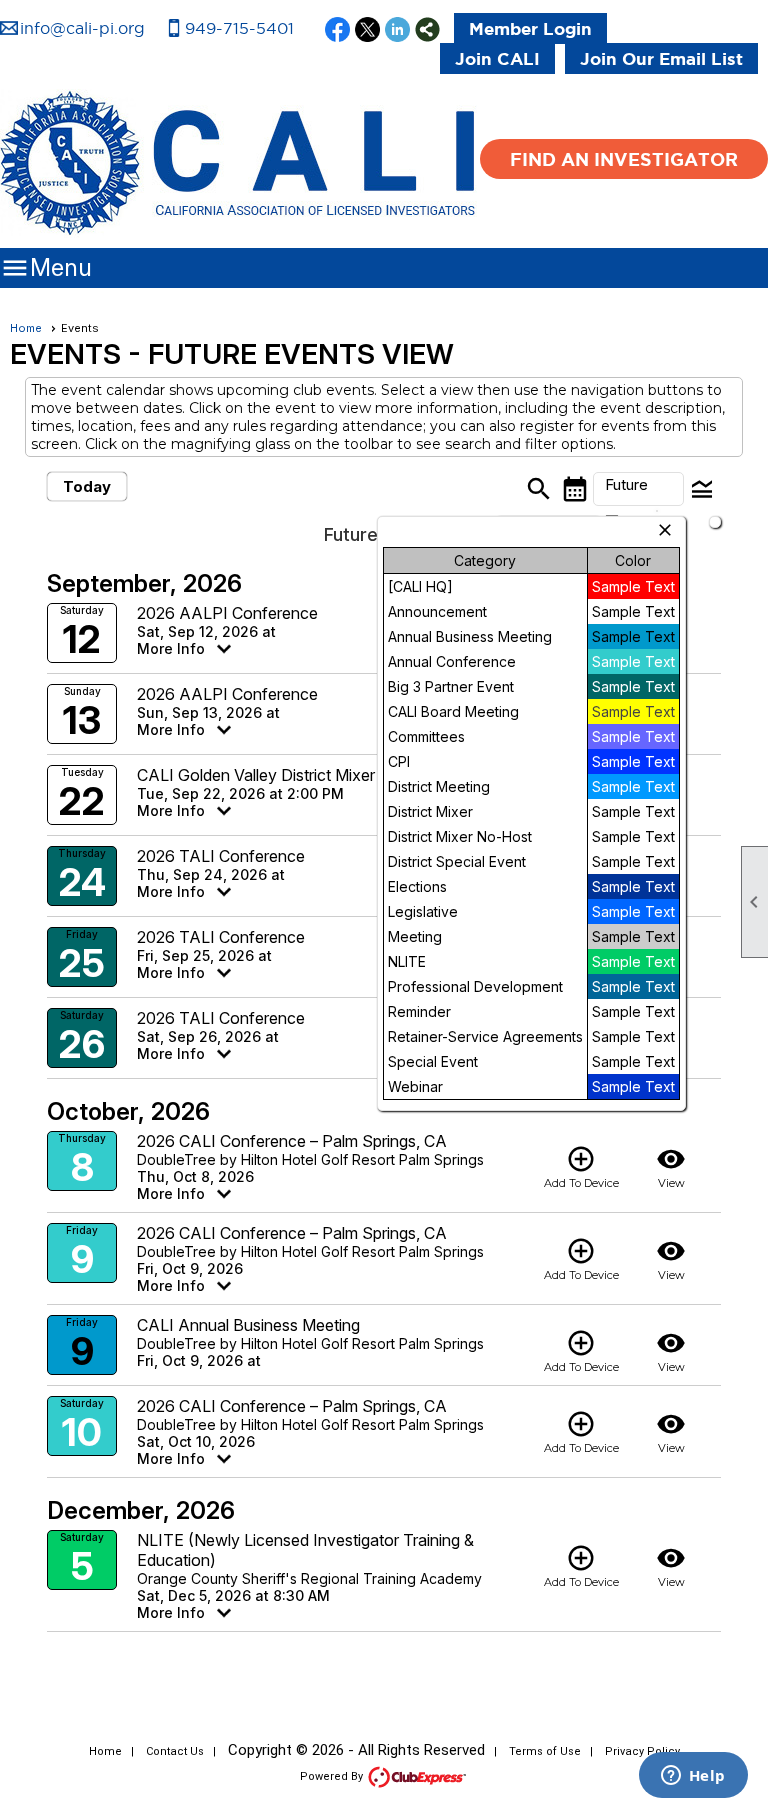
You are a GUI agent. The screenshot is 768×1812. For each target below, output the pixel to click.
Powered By (333, 1776)
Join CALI (497, 58)
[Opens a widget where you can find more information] (693, 1777)
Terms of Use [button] (545, 1751)
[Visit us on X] (367, 31)
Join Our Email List (661, 58)
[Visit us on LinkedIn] (397, 31)
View (671, 1167)
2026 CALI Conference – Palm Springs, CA (292, 1141)
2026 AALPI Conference (227, 613)
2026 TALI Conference (221, 856)
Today (87, 486)
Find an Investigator (624, 159)
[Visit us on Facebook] (337, 31)
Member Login (530, 28)
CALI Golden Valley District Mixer (256, 775)
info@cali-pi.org (82, 28)
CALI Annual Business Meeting (248, 1325)
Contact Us (175, 1751)
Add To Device (581, 1167)
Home (26, 328)
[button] (638, 489)
